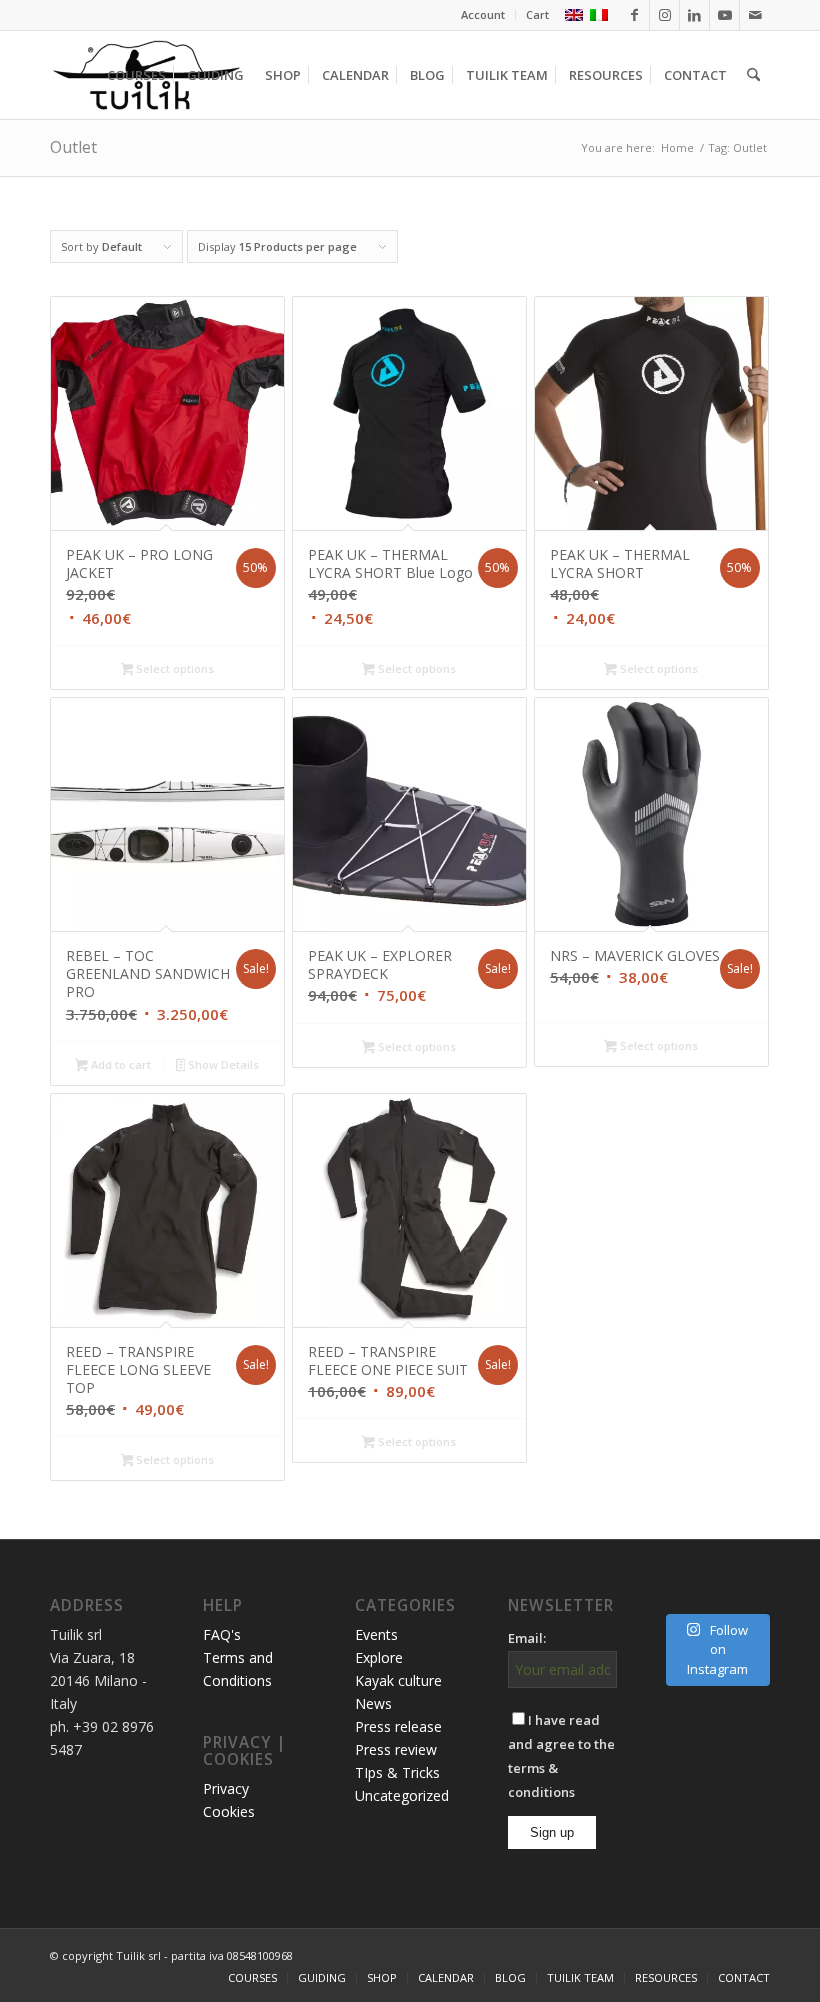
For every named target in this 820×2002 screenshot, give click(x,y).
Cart (537, 14)
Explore (379, 1657)
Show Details (222, 1064)
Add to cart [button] (119, 1064)
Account (483, 14)
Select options (173, 668)
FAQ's (222, 1634)
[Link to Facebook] (634, 15)
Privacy (226, 1788)
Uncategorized (402, 1795)
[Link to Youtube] (724, 15)
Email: (527, 1638)
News (373, 1703)
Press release (398, 1726)
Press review (396, 1749)
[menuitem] (483, 15)
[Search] (753, 75)
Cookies (229, 1811)
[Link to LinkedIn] (694, 15)
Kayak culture (398, 1680)
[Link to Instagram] (664, 15)
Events (376, 1634)
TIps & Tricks (397, 1772)
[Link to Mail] (755, 15)
